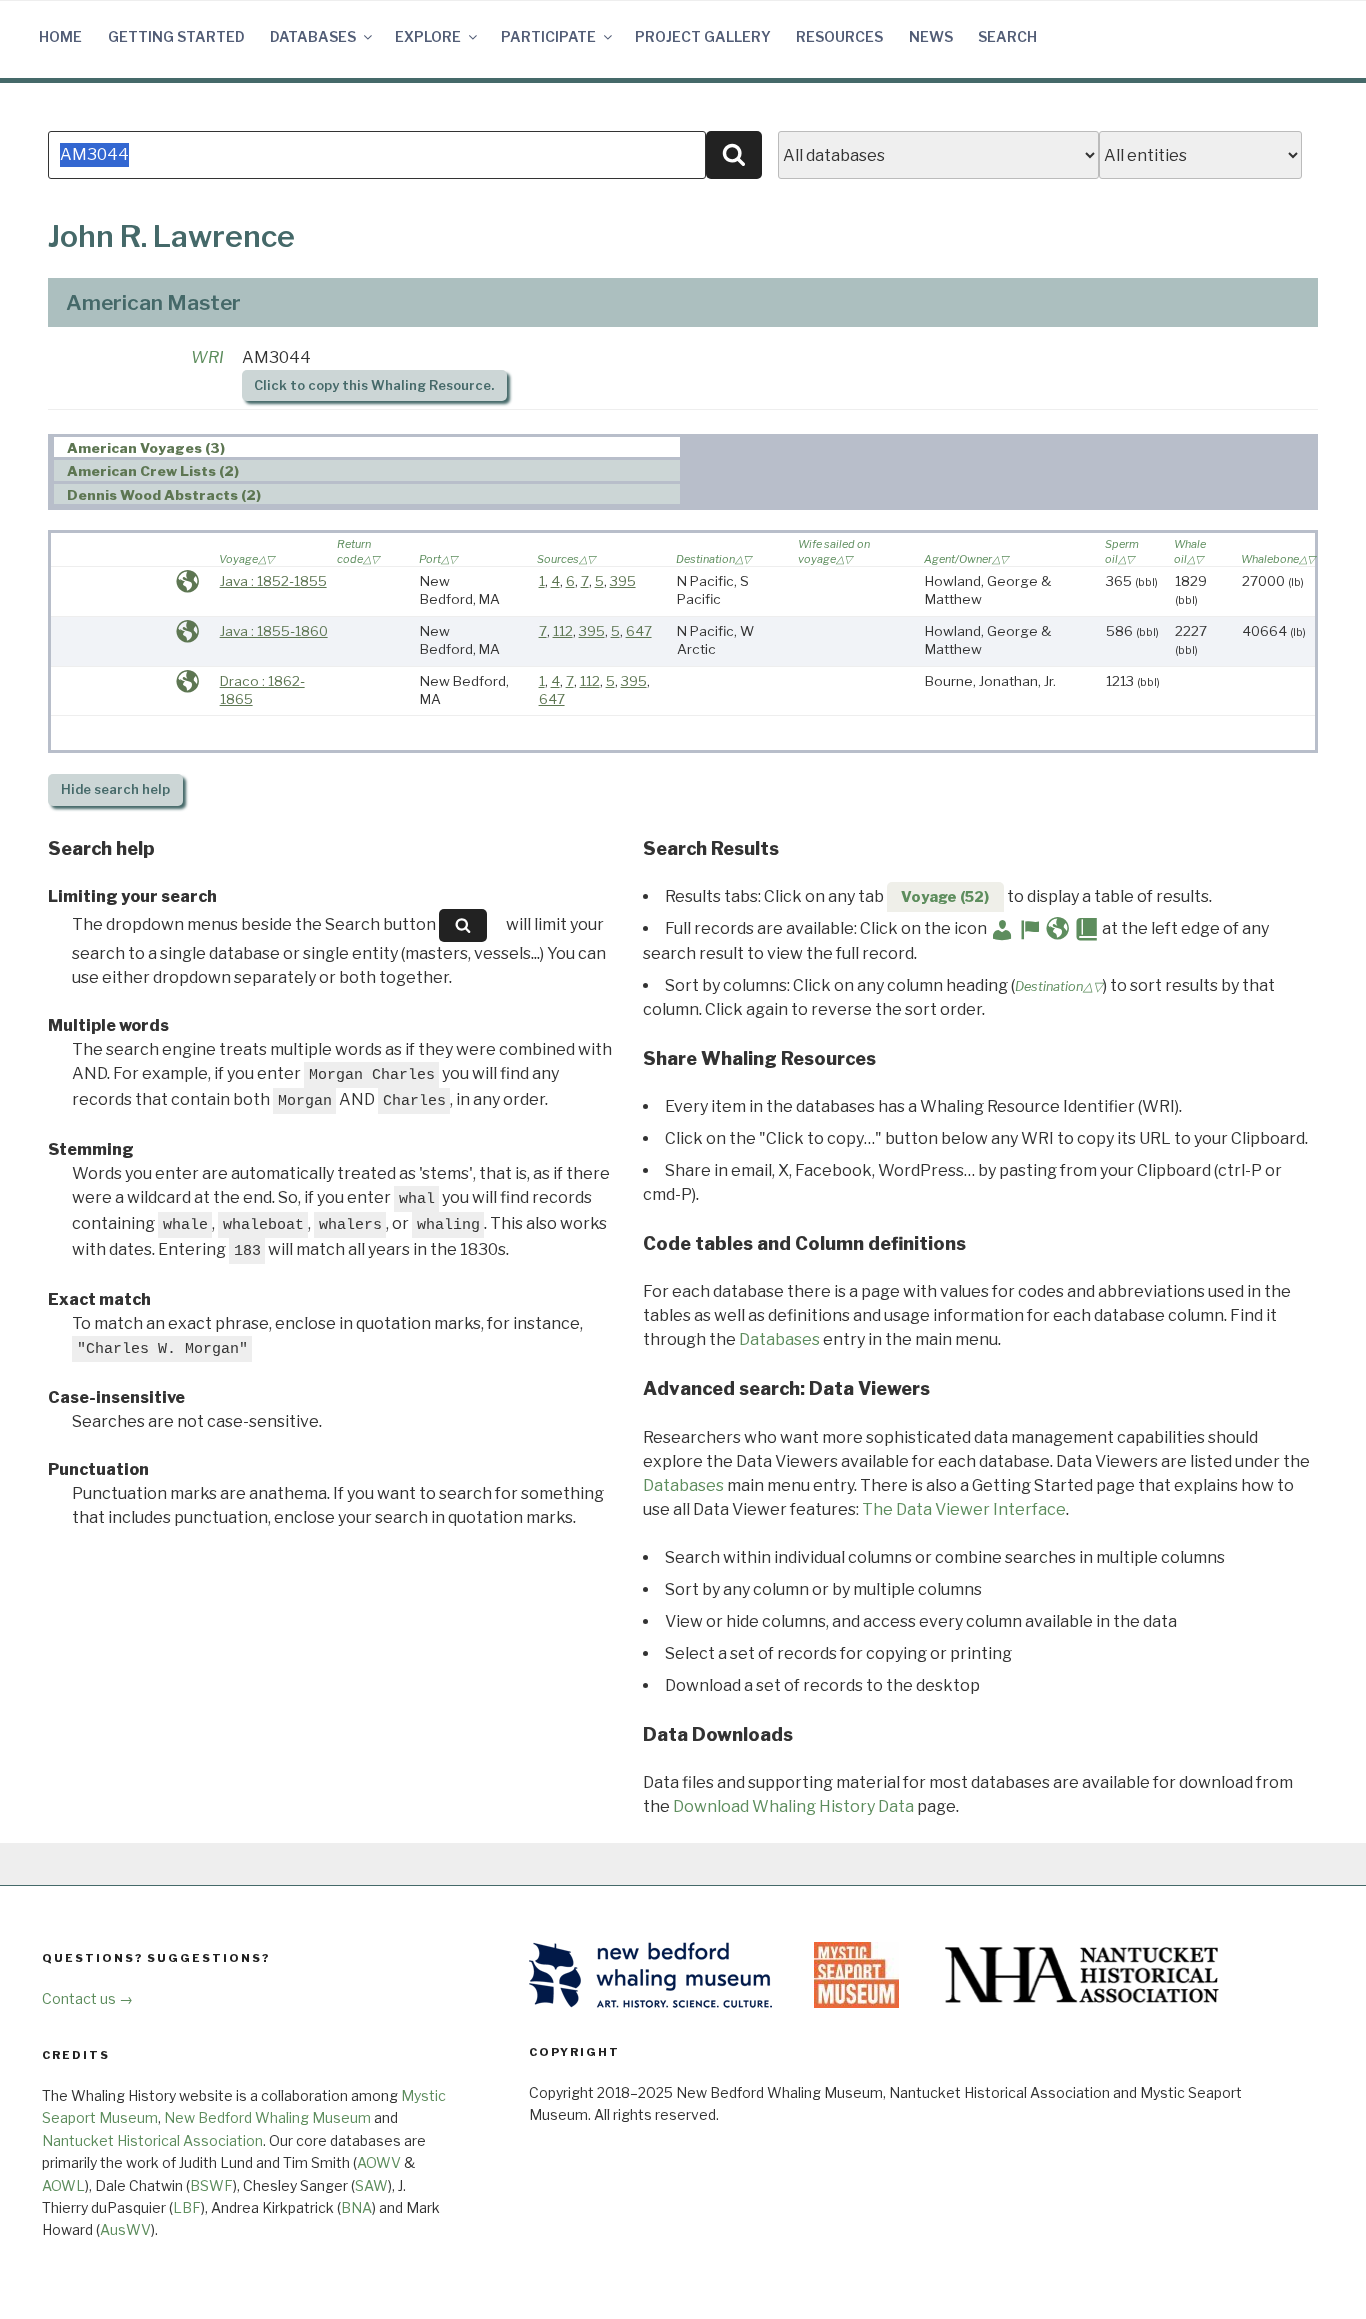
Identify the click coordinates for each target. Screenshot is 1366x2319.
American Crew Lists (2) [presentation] (153, 471)
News (931, 36)
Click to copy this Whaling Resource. (374, 385)
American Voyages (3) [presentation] (146, 448)
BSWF (211, 2185)
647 (639, 631)
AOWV (379, 2162)
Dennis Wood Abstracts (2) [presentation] (164, 495)
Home (60, 36)
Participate (548, 36)
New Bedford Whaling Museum (267, 2117)
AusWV (125, 2229)
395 (623, 581)
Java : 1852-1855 (273, 581)
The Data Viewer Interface (964, 1509)
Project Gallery (703, 36)
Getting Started (176, 36)
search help (115, 789)
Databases (313, 36)
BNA (356, 2207)
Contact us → (87, 1998)
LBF (187, 2207)
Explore (428, 36)
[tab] (367, 447)
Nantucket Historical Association (152, 2140)
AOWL (63, 2185)
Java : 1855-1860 (274, 631)
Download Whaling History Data (793, 1806)
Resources (839, 36)
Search (1007, 36)
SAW (371, 2185)
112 (563, 631)
